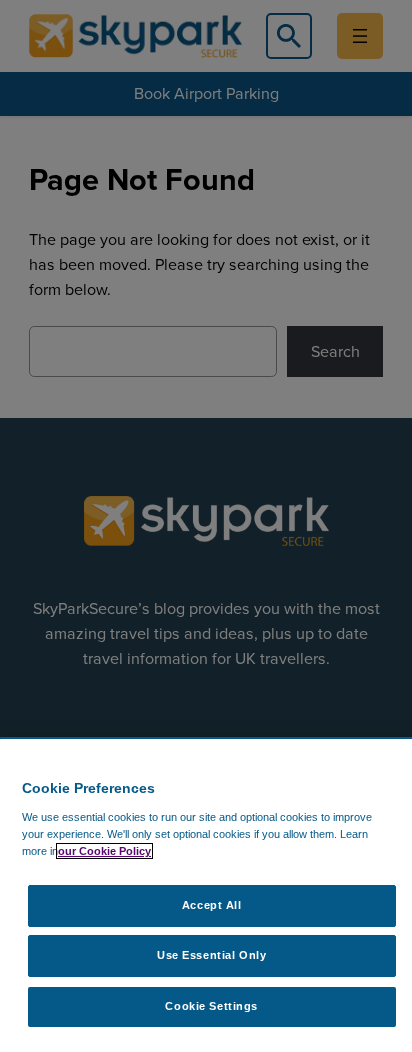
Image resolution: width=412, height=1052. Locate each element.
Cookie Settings (211, 1006)
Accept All (212, 905)
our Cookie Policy (104, 851)
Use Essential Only (211, 955)
